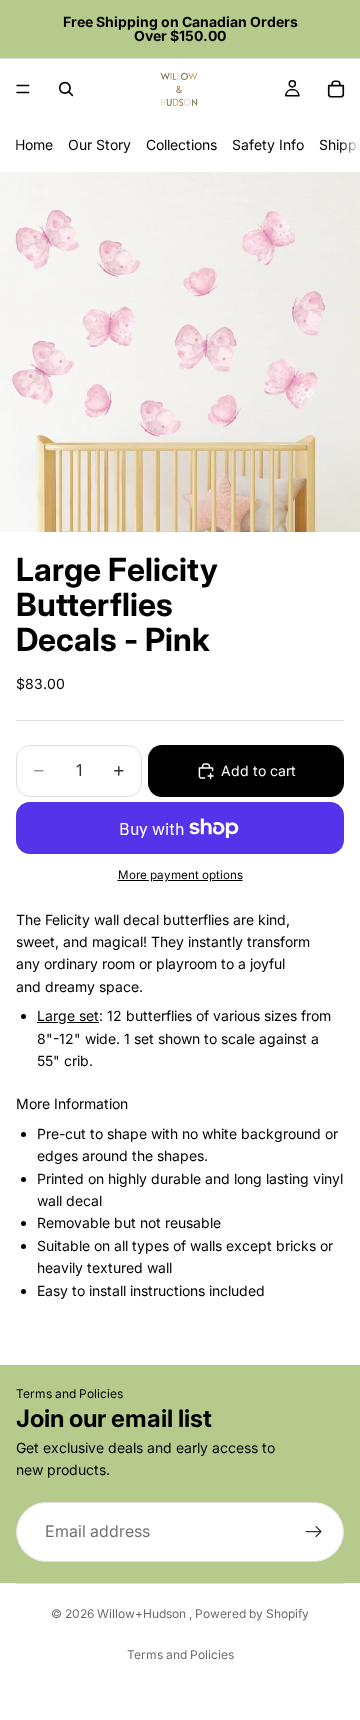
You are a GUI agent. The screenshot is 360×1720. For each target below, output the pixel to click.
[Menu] (23, 89)
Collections (181, 144)
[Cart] (336, 89)
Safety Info (268, 144)
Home (34, 144)
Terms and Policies (69, 1393)
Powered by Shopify (252, 1613)
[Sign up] (314, 1532)
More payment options (180, 875)
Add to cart (258, 770)
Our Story (99, 144)
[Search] (66, 89)
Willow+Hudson (143, 1613)
